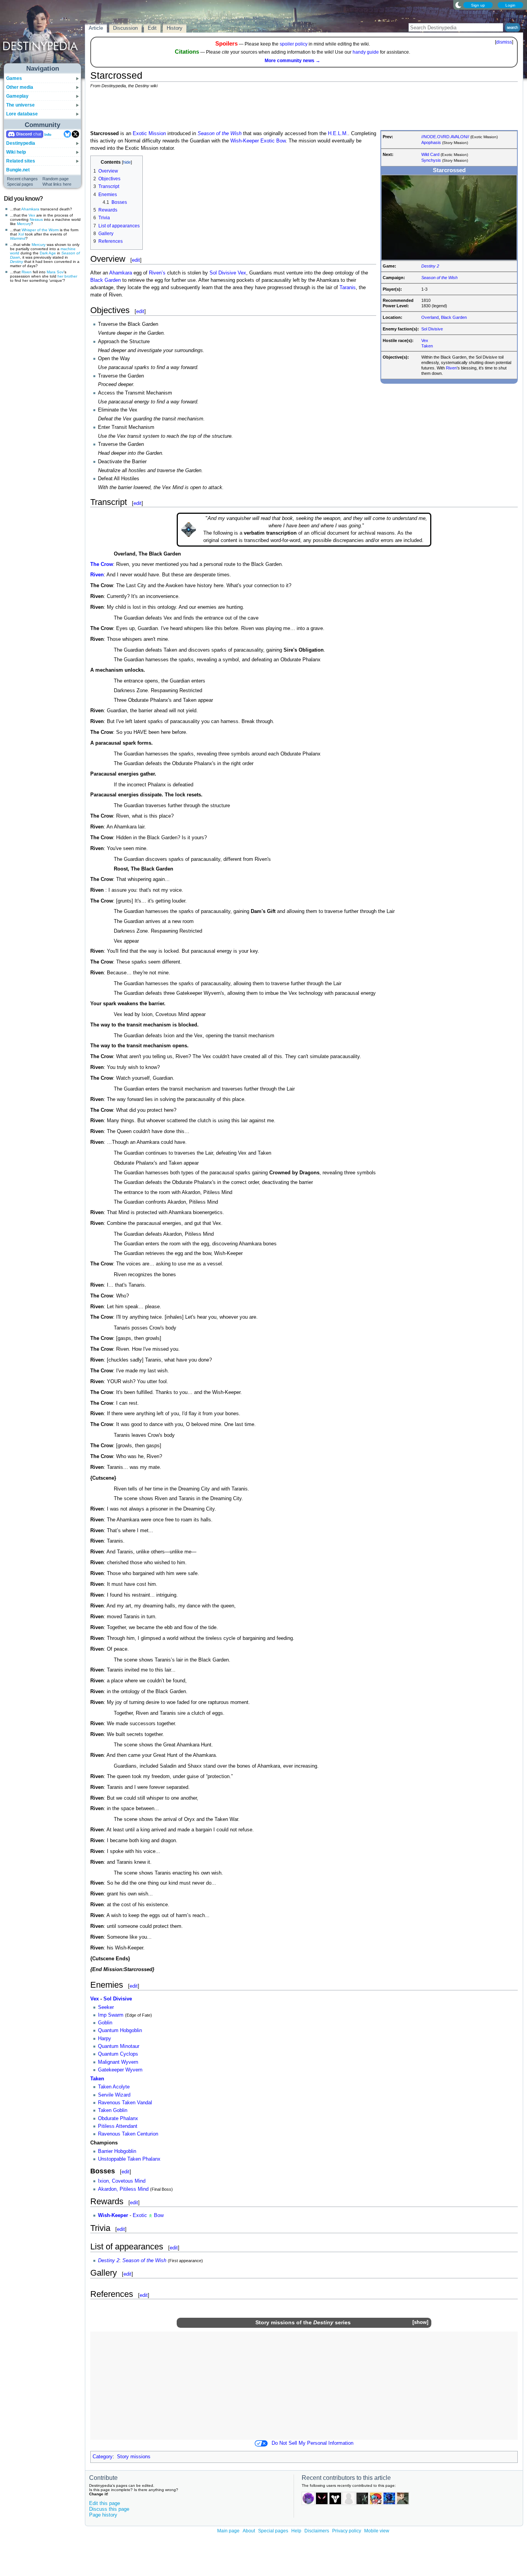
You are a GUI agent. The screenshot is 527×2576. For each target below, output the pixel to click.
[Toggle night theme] (458, 5)
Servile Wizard (114, 2095)
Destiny (17, 262)
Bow (281, 141)
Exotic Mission (149, 134)
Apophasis (431, 142)
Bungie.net (18, 170)
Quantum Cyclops (118, 2054)
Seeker (106, 2007)
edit (136, 260)
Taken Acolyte (114, 2087)
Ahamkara (30, 209)
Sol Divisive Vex (228, 273)
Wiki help (16, 152)
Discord (24, 134)
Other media (20, 87)
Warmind (18, 238)
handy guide (366, 52)
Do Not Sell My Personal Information (312, 2443)
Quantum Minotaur (119, 2046)
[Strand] (150, 2215)
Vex (32, 215)
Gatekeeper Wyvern (120, 2070)
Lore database (22, 114)
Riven (27, 272)
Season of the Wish (439, 278)
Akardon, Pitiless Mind (123, 2189)
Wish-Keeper (245, 141)
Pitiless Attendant (118, 2126)
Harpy (105, 2039)
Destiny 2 (430, 266)
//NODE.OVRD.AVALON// (445, 137)
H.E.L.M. (338, 134)
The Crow (102, 564)
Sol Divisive (432, 329)
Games (14, 78)
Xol (21, 234)
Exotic (268, 141)
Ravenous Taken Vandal (125, 2103)
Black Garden (454, 317)
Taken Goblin (113, 2110)
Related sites (21, 161)
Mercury (24, 224)
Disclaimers (317, 2531)
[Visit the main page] (43, 36)
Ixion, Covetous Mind (122, 2181)
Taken (427, 346)
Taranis (348, 288)
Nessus (36, 219)
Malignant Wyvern (118, 2062)
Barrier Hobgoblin (117, 2151)
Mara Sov (55, 272)
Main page (228, 2531)
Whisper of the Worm (40, 230)
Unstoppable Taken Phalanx (129, 2159)
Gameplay (17, 96)
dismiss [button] (504, 42)
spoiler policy (294, 44)
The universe (20, 105)
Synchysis (431, 160)
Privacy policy (347, 2531)
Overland (430, 317)
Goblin (105, 2023)
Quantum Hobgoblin (120, 2031)
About (249, 2531)
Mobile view (377, 2531)
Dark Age (48, 253)
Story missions (275, 2322)
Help (296, 2531)
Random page (56, 179)
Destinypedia (21, 143)
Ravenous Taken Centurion (128, 2134)
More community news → (292, 61)
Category (103, 2457)
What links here (57, 184)
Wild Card (430, 154)
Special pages (20, 184)
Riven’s (157, 273)
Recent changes (22, 179)
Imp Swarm (111, 2015)
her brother (67, 276)
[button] (420, 2323)
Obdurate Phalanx (118, 2119)
